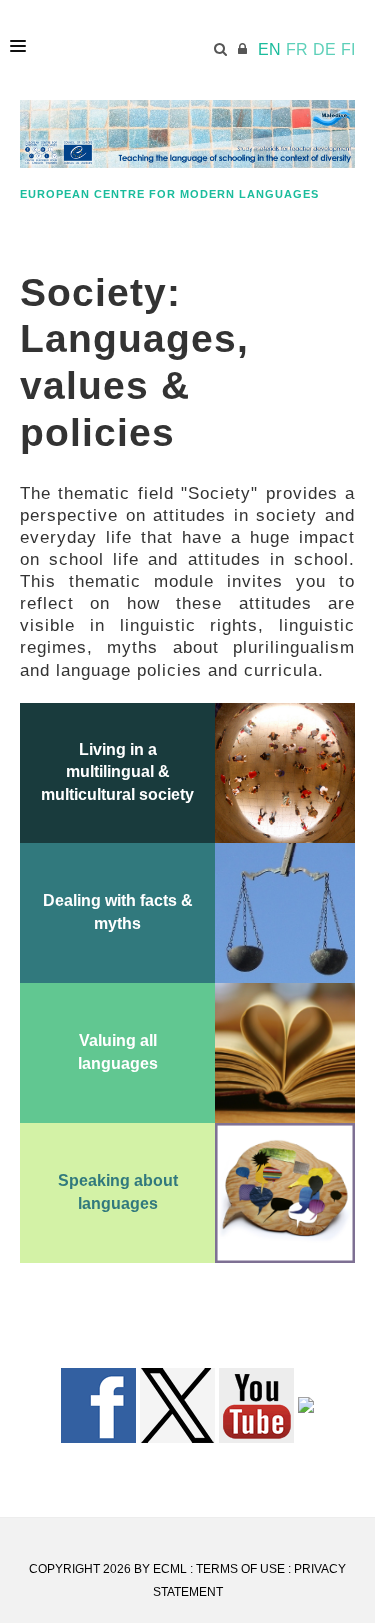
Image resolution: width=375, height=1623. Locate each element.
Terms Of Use (240, 1569)
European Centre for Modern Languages (169, 194)
